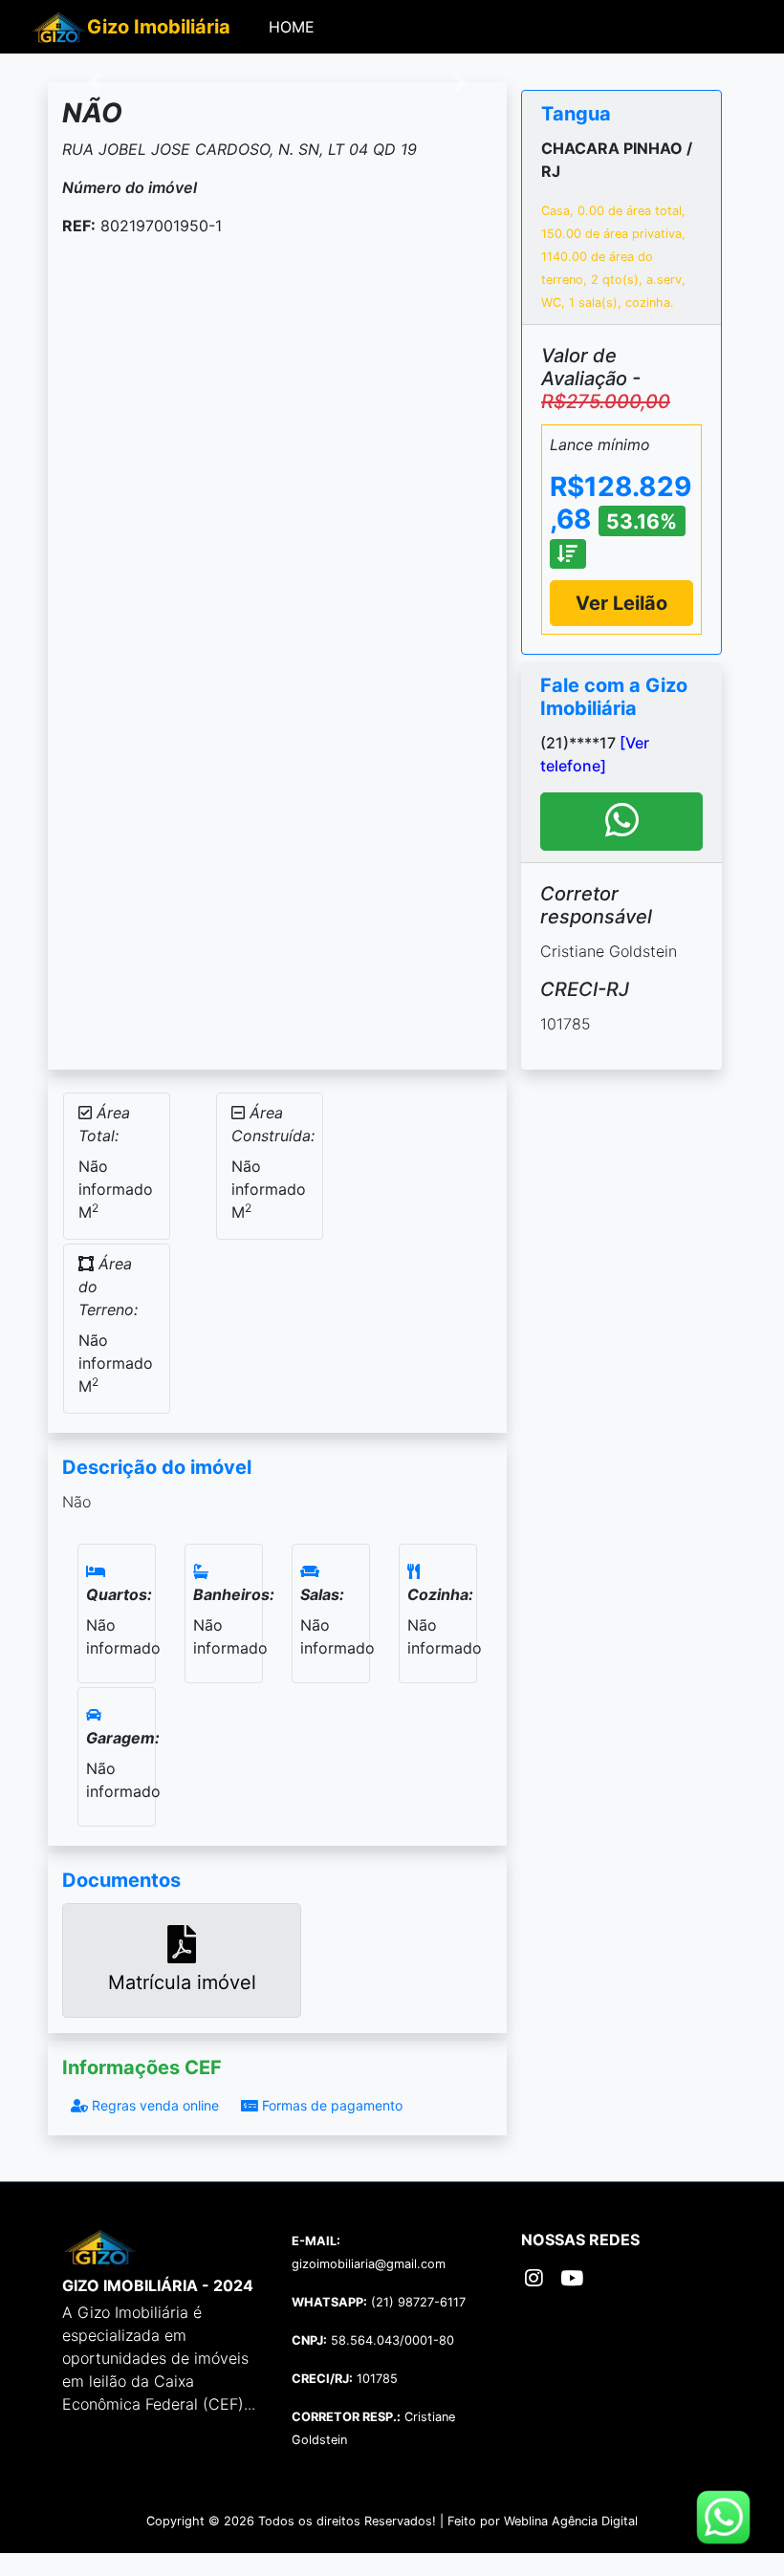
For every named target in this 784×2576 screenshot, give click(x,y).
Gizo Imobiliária (159, 27)
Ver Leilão (621, 603)
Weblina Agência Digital (571, 2521)
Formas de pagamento (330, 2105)
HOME (295, 26)
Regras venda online (153, 2105)
